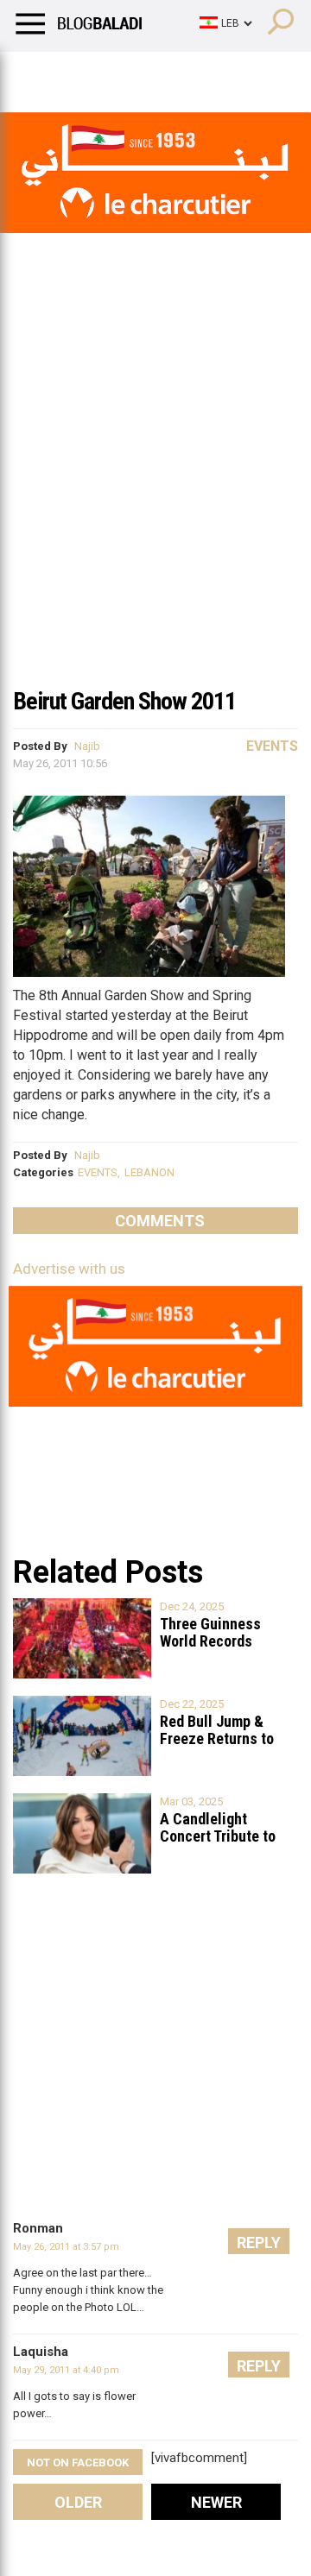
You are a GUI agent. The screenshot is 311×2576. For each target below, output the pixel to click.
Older (78, 2502)
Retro (174, 73)
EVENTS (98, 1172)
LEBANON (149, 1172)
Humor (112, 73)
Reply (259, 2242)
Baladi (236, 73)
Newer (216, 2502)
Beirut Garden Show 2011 (124, 701)
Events (272, 746)
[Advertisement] (155, 513)
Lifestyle (39, 73)
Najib (87, 746)
